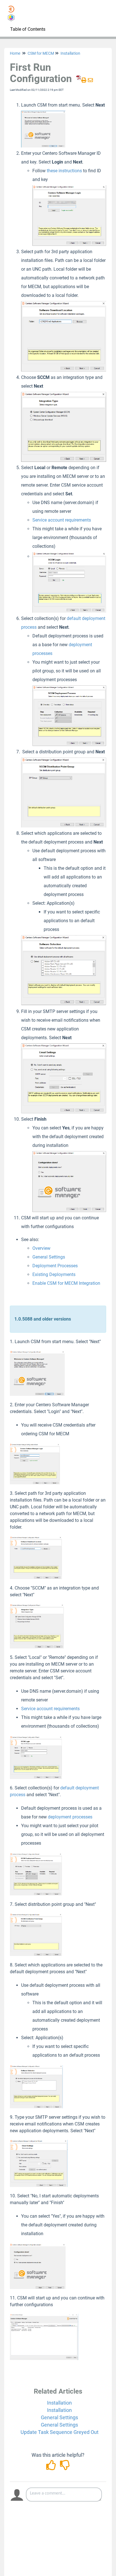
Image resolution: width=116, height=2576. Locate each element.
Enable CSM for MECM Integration (66, 1283)
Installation (70, 53)
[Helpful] (52, 2467)
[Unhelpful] (65, 2467)
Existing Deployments (54, 1274)
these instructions (64, 171)
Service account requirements (62, 520)
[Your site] (13, 7)
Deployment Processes (55, 1266)
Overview (41, 1248)
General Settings (49, 1257)
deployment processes (70, 1817)
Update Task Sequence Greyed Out (60, 2432)
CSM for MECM (41, 53)
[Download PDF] (78, 80)
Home (15, 53)
